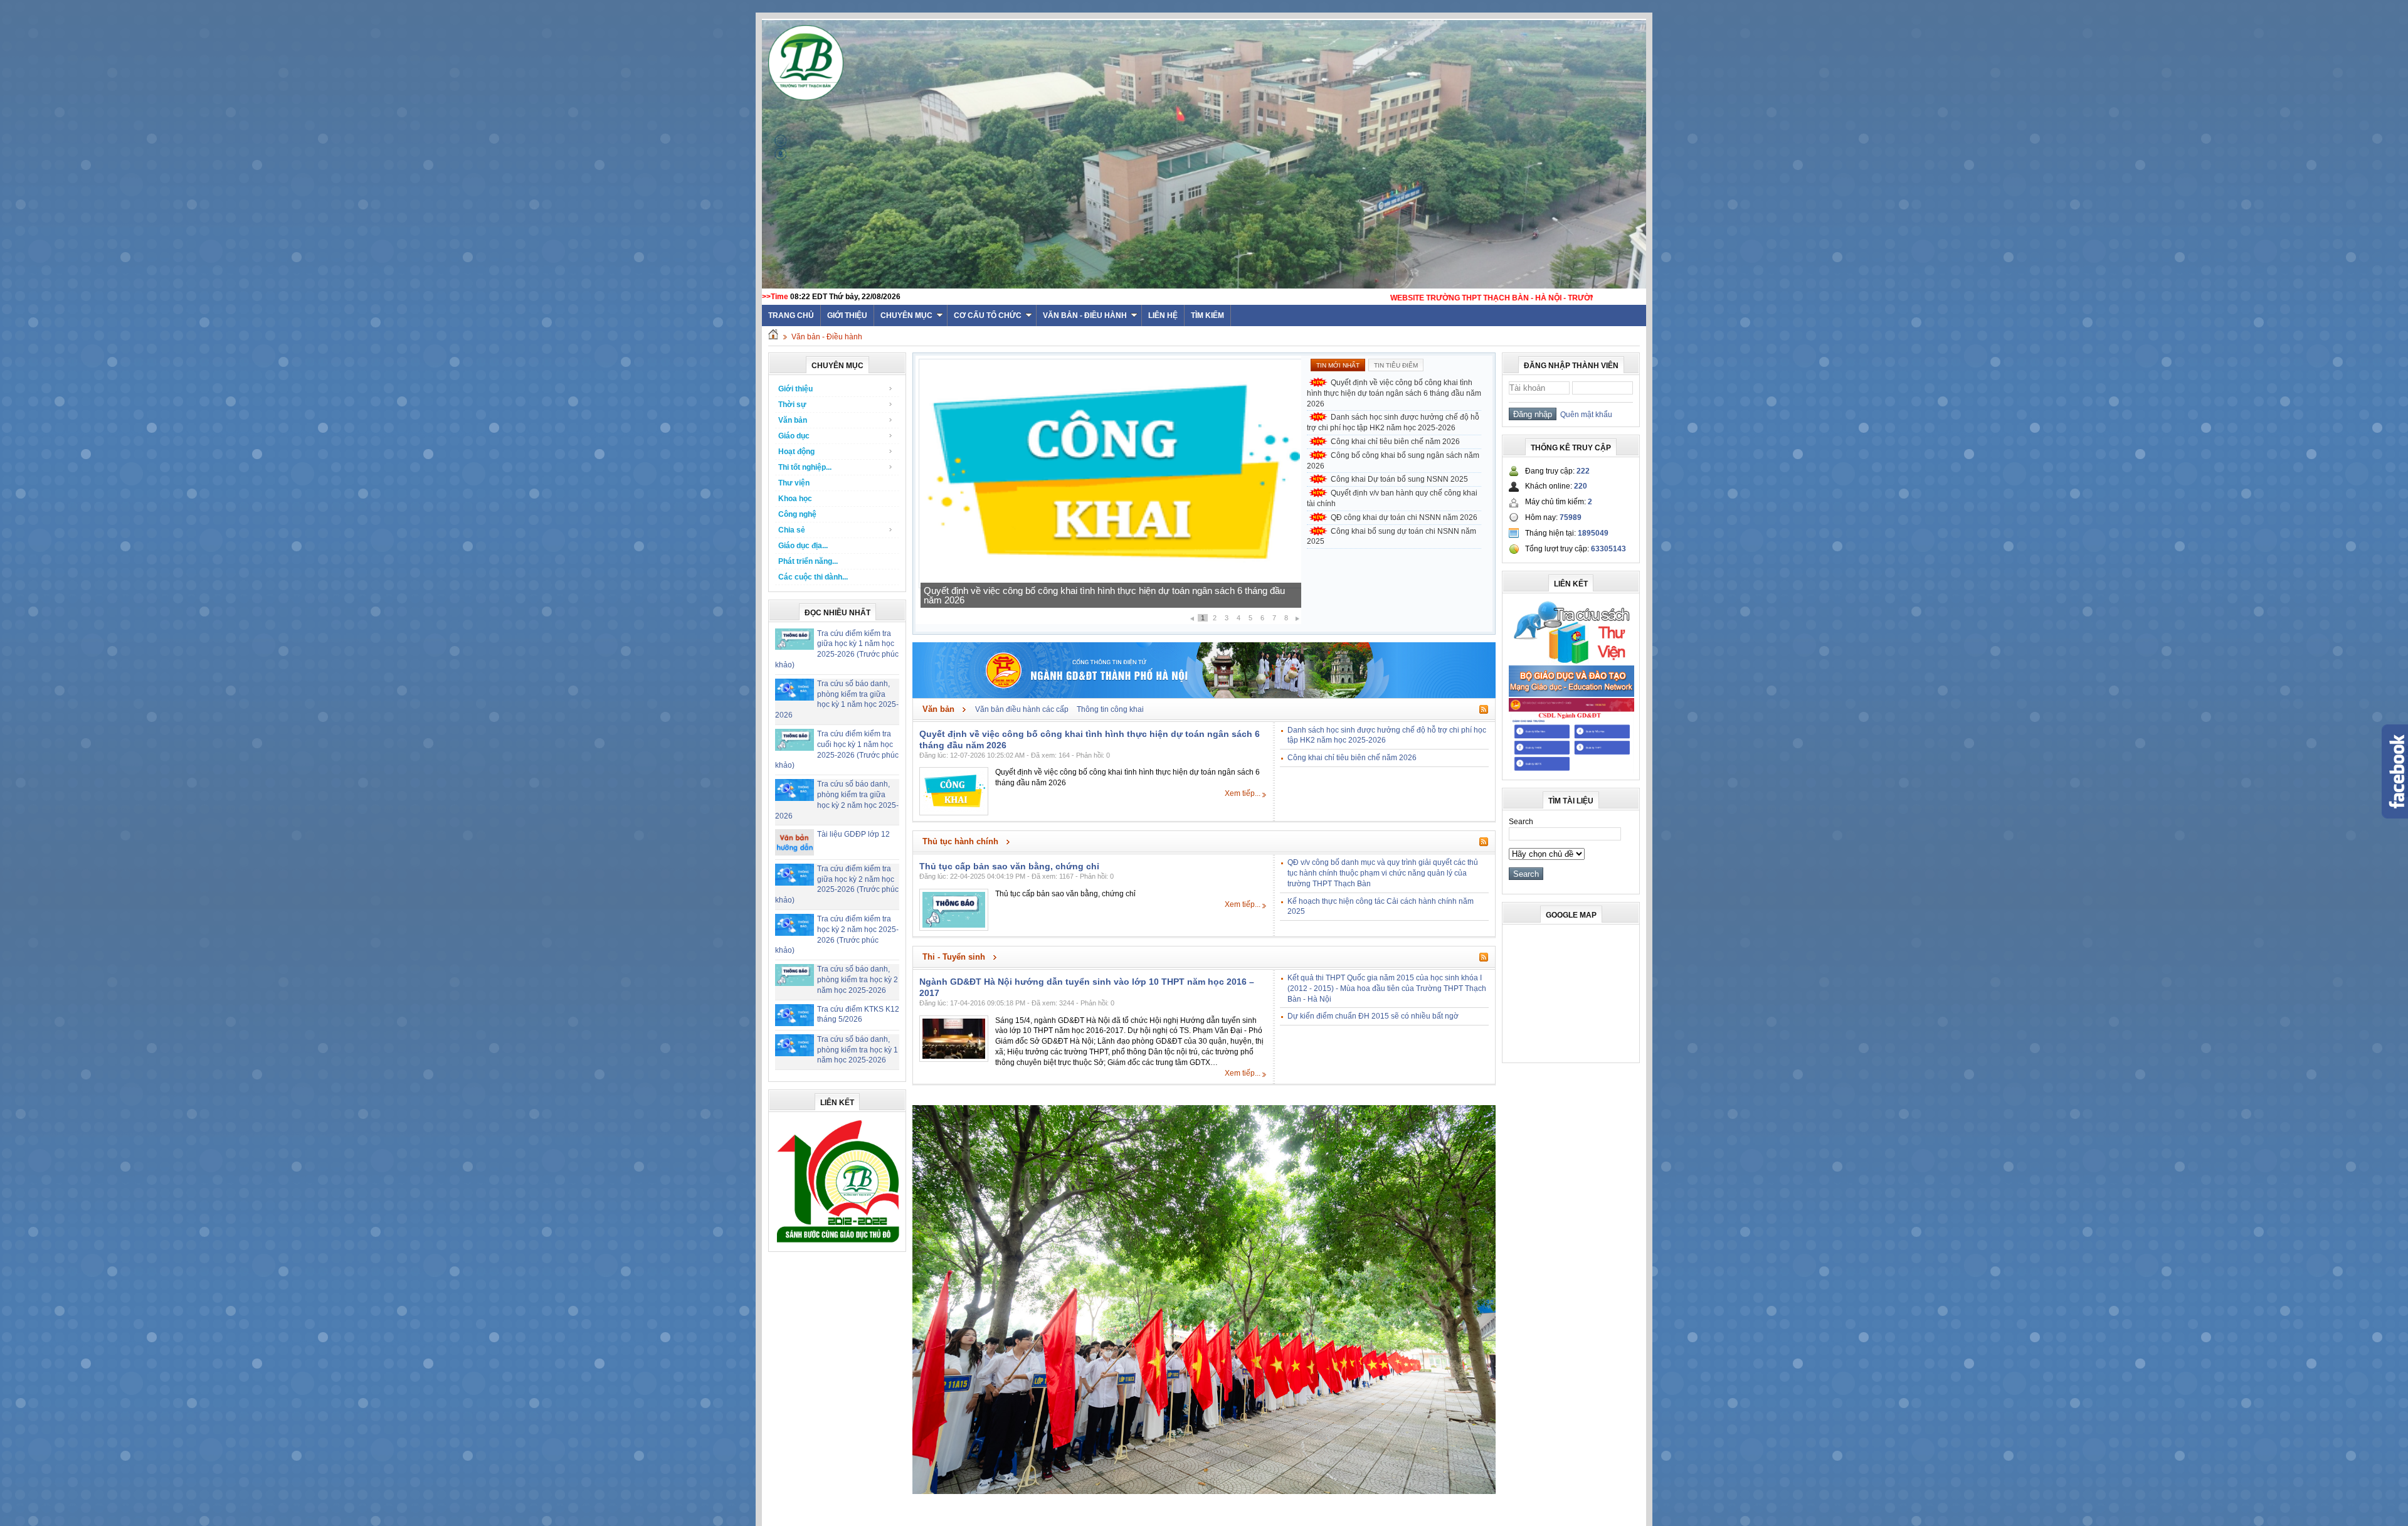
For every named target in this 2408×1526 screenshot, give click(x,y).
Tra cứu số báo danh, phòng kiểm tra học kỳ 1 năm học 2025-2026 (858, 1050)
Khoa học (795, 499)
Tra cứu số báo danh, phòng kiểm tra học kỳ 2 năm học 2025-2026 (858, 980)
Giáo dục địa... (803, 546)
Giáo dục (794, 436)
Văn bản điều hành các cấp (1022, 709)
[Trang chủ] (773, 337)
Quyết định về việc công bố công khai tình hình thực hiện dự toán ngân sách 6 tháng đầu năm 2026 (1394, 393)
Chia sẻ (792, 530)
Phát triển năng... (808, 561)
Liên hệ (1163, 315)
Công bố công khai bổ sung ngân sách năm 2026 (1393, 461)
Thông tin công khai (1110, 709)
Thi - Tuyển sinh (954, 957)
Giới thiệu (847, 315)
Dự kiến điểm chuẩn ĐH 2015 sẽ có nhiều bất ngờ (1373, 1016)
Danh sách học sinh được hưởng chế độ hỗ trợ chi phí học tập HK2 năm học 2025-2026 (1393, 422)
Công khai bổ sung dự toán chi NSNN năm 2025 (1391, 537)
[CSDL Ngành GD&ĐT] (1571, 771)
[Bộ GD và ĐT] (1571, 694)
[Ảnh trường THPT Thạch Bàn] (1204, 1492)
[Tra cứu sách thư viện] (1571, 662)
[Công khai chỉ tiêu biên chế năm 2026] (1110, 586)
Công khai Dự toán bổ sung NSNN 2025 (1399, 479)
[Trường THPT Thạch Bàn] (838, 1243)
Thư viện (794, 483)
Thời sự (792, 405)
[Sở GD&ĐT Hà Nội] (1204, 696)
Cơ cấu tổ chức (988, 315)
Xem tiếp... (1243, 793)
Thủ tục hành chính (960, 841)
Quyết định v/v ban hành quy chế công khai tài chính (1392, 498)
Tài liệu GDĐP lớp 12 (853, 834)
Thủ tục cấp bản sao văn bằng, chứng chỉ (1009, 866)
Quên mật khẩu (1584, 415)
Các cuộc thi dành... (813, 577)
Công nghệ (797, 514)
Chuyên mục (906, 315)
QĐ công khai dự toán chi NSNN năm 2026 (1404, 517)
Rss (1484, 709)
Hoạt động (796, 452)
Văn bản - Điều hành (1085, 315)
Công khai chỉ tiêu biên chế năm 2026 (1000, 600)
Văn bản (793, 420)
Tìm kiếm (1207, 315)
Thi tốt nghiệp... (805, 467)
